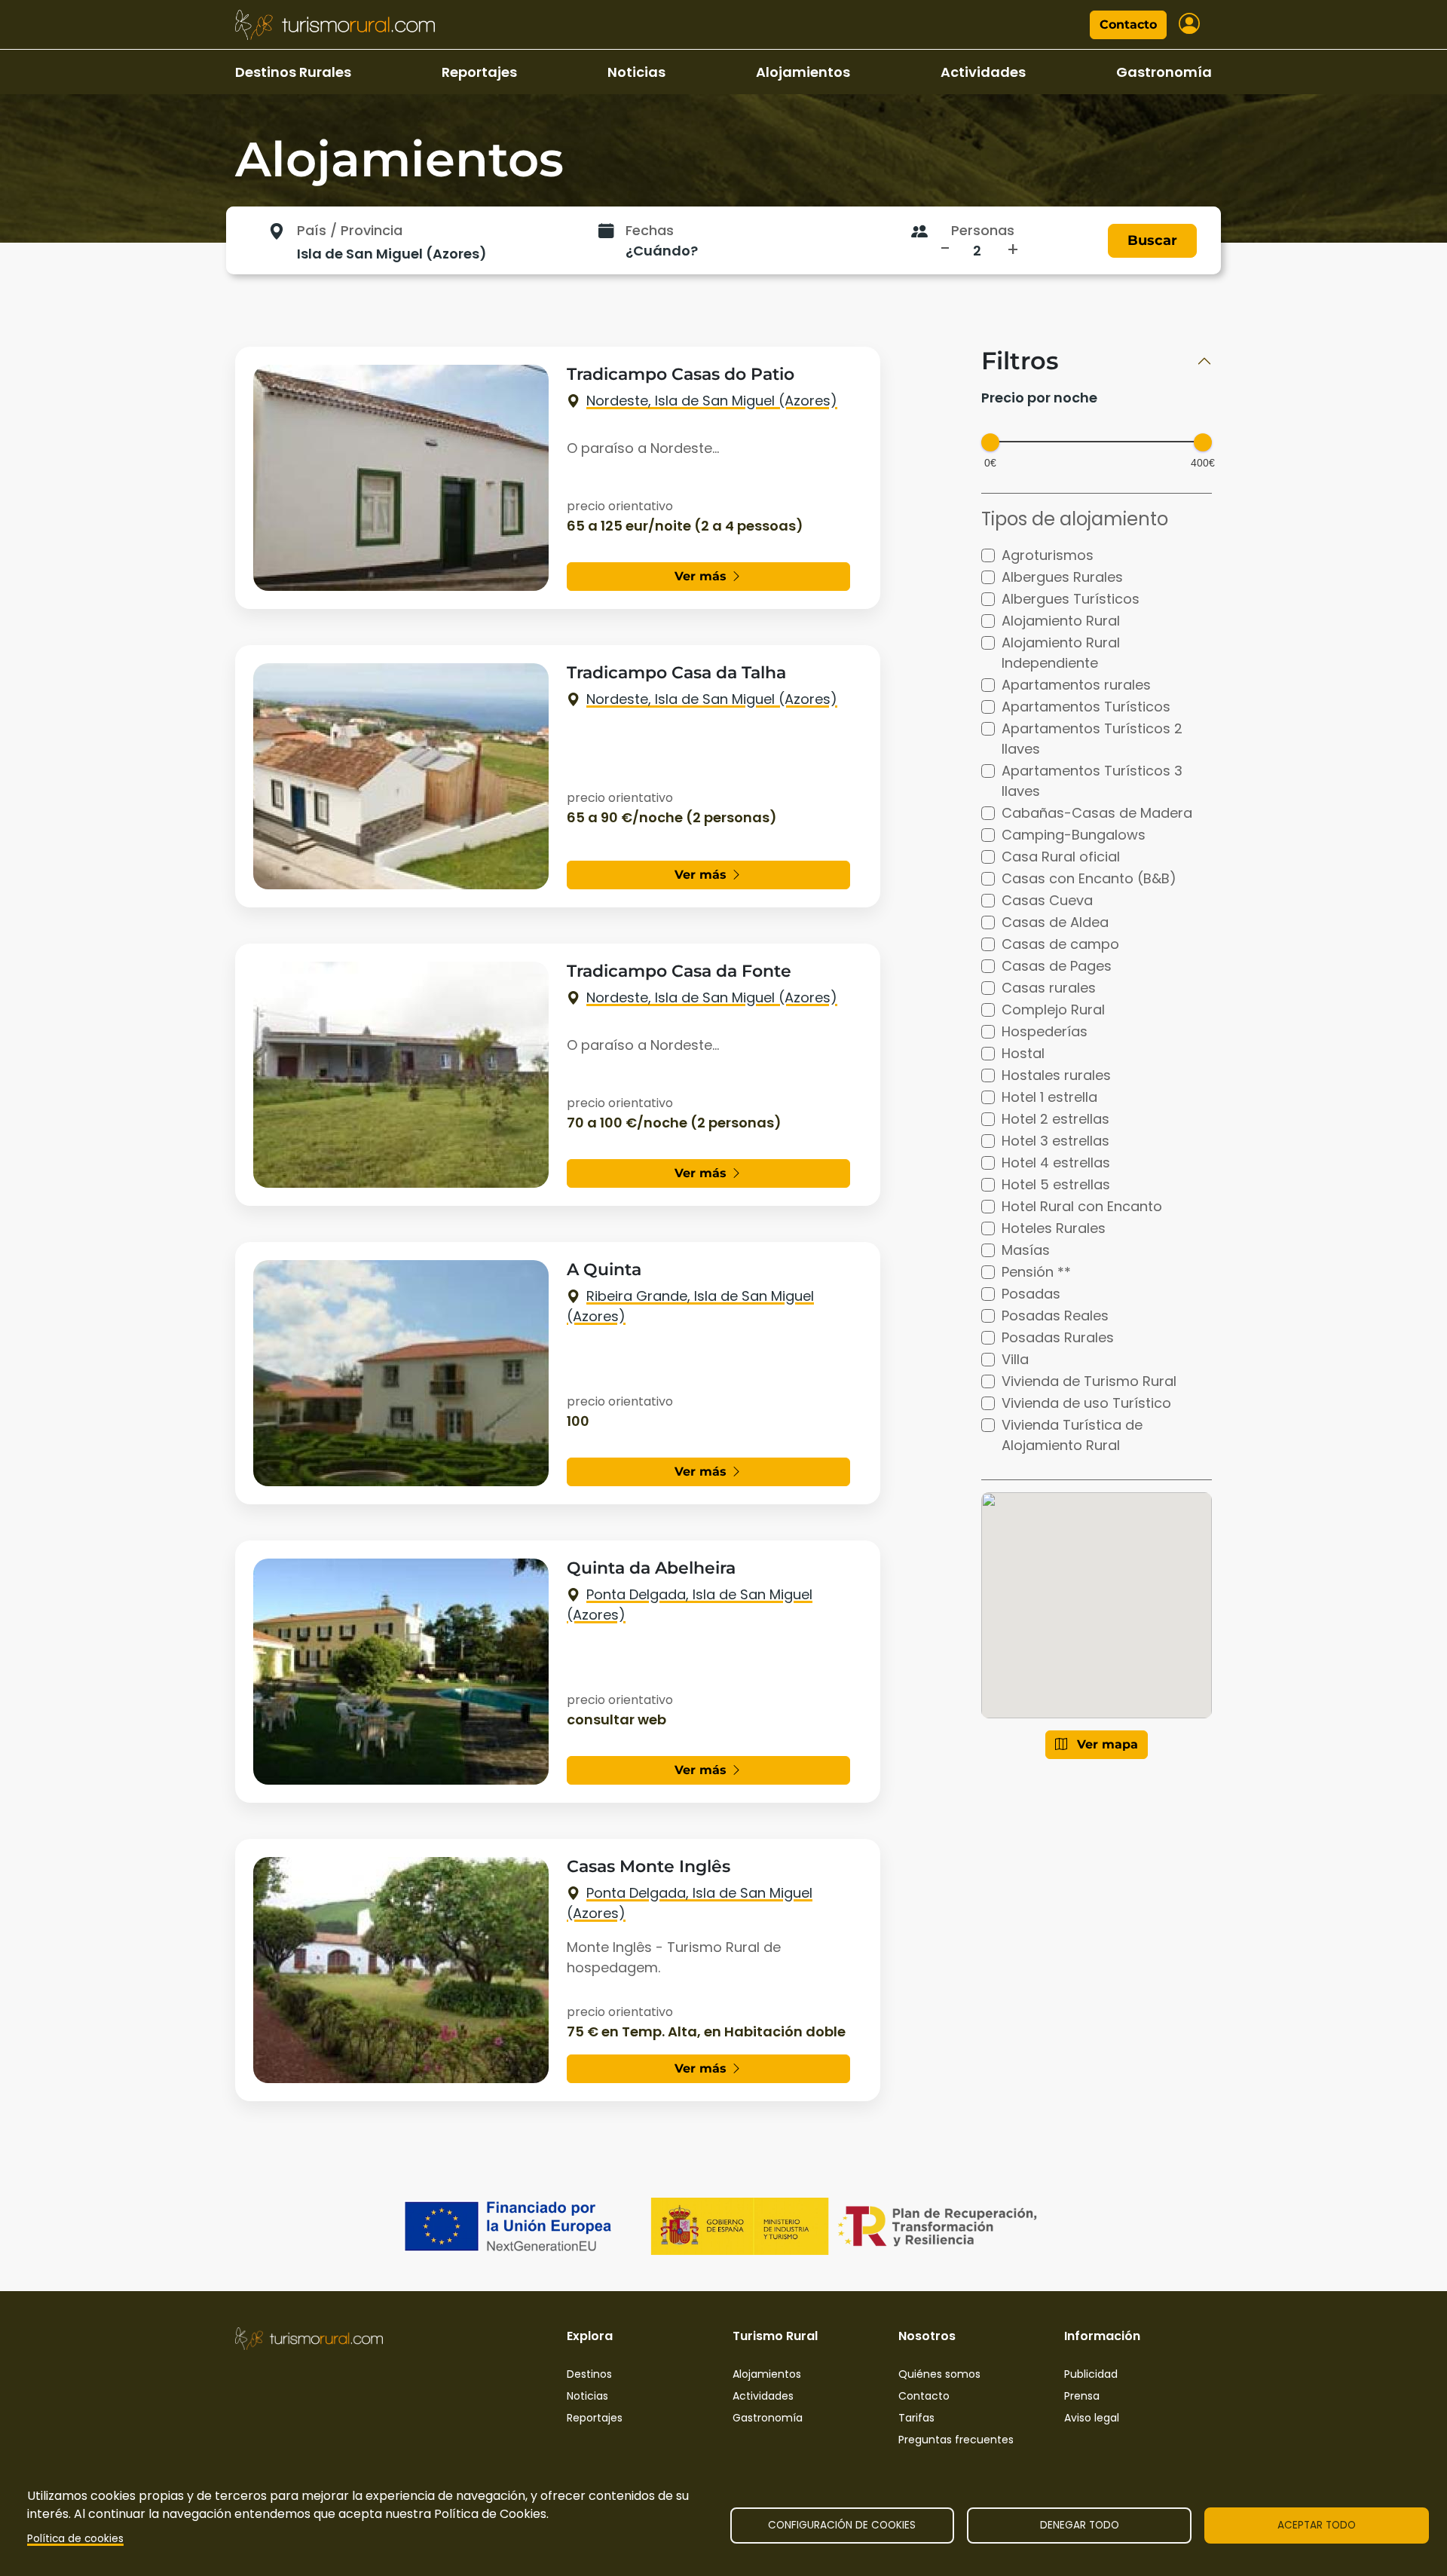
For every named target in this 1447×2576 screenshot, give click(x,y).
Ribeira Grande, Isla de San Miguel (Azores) (690, 1306)
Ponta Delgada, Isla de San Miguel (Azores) (690, 1605)
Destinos (589, 2374)
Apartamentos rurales (1076, 685)
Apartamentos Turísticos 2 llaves (1092, 739)
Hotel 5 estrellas (1056, 1184)
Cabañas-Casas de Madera (1097, 813)
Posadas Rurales (1058, 1337)
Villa (1015, 1359)
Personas (983, 230)
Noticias (636, 72)
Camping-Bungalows (1074, 835)
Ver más (702, 576)
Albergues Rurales (1062, 577)
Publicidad (1091, 2374)
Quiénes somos (939, 2374)
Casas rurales (1049, 988)
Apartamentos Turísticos (1086, 707)
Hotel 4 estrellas (1056, 1163)
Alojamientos (803, 72)
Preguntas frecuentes (956, 2440)
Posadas (1031, 1294)
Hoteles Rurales (1054, 1228)
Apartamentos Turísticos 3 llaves (1092, 781)
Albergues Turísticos (1071, 599)
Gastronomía (1164, 72)
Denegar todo (1080, 2525)
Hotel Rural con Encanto (1082, 1206)
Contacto (1128, 24)
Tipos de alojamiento (1075, 519)
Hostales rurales (1056, 1075)
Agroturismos (1048, 555)
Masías (1026, 1250)
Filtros (1020, 361)
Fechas (650, 230)
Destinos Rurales (293, 72)
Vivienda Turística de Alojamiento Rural (1072, 1435)
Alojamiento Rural (1061, 621)
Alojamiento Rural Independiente (1061, 653)
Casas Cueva (1047, 900)
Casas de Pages (1057, 966)
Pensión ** (1036, 1272)
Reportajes (479, 72)
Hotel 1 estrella (1049, 1097)
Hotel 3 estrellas (1055, 1141)
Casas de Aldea (1055, 922)
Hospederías (1045, 1031)
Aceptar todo (1317, 2525)
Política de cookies (75, 2539)
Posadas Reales (1055, 1316)
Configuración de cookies (842, 2525)
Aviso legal (1092, 2418)
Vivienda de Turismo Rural (1089, 1381)
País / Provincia (350, 230)
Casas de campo (1060, 944)
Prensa (1082, 2396)
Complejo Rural (1053, 1010)
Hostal (1023, 1053)
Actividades (983, 72)
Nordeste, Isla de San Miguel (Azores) (712, 401)
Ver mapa (1106, 1744)
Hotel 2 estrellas (1055, 1119)
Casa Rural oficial (1061, 857)
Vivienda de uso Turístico (1086, 1403)
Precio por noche (1039, 398)
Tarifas (916, 2418)
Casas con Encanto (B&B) (1089, 878)
